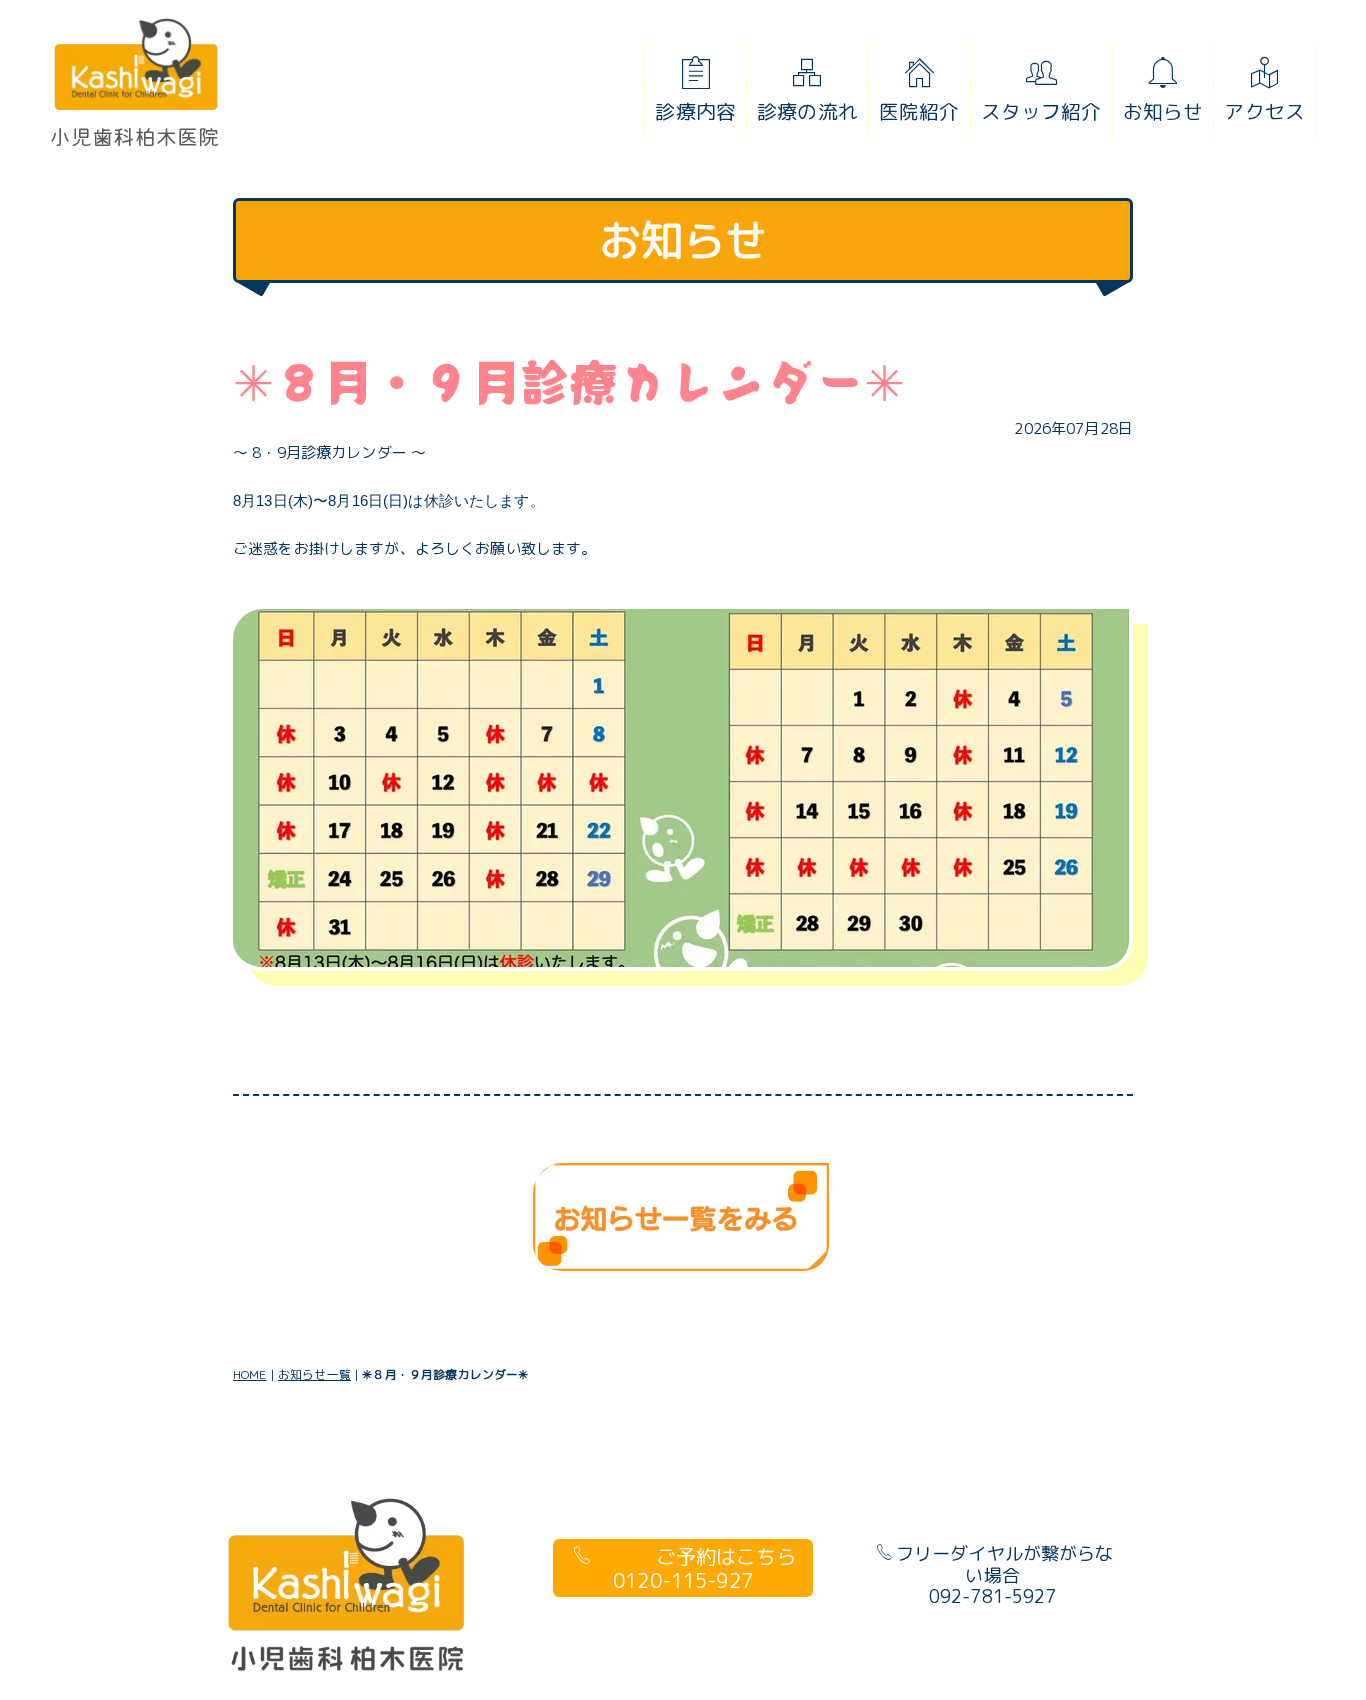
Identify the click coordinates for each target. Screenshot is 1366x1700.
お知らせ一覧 (314, 1374)
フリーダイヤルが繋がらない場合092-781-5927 (1005, 1575)
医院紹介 (919, 111)
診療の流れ (807, 111)
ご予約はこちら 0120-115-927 (704, 1568)
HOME (250, 1374)
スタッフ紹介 (1041, 111)
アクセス (1264, 111)
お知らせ (1163, 111)
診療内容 (695, 111)
